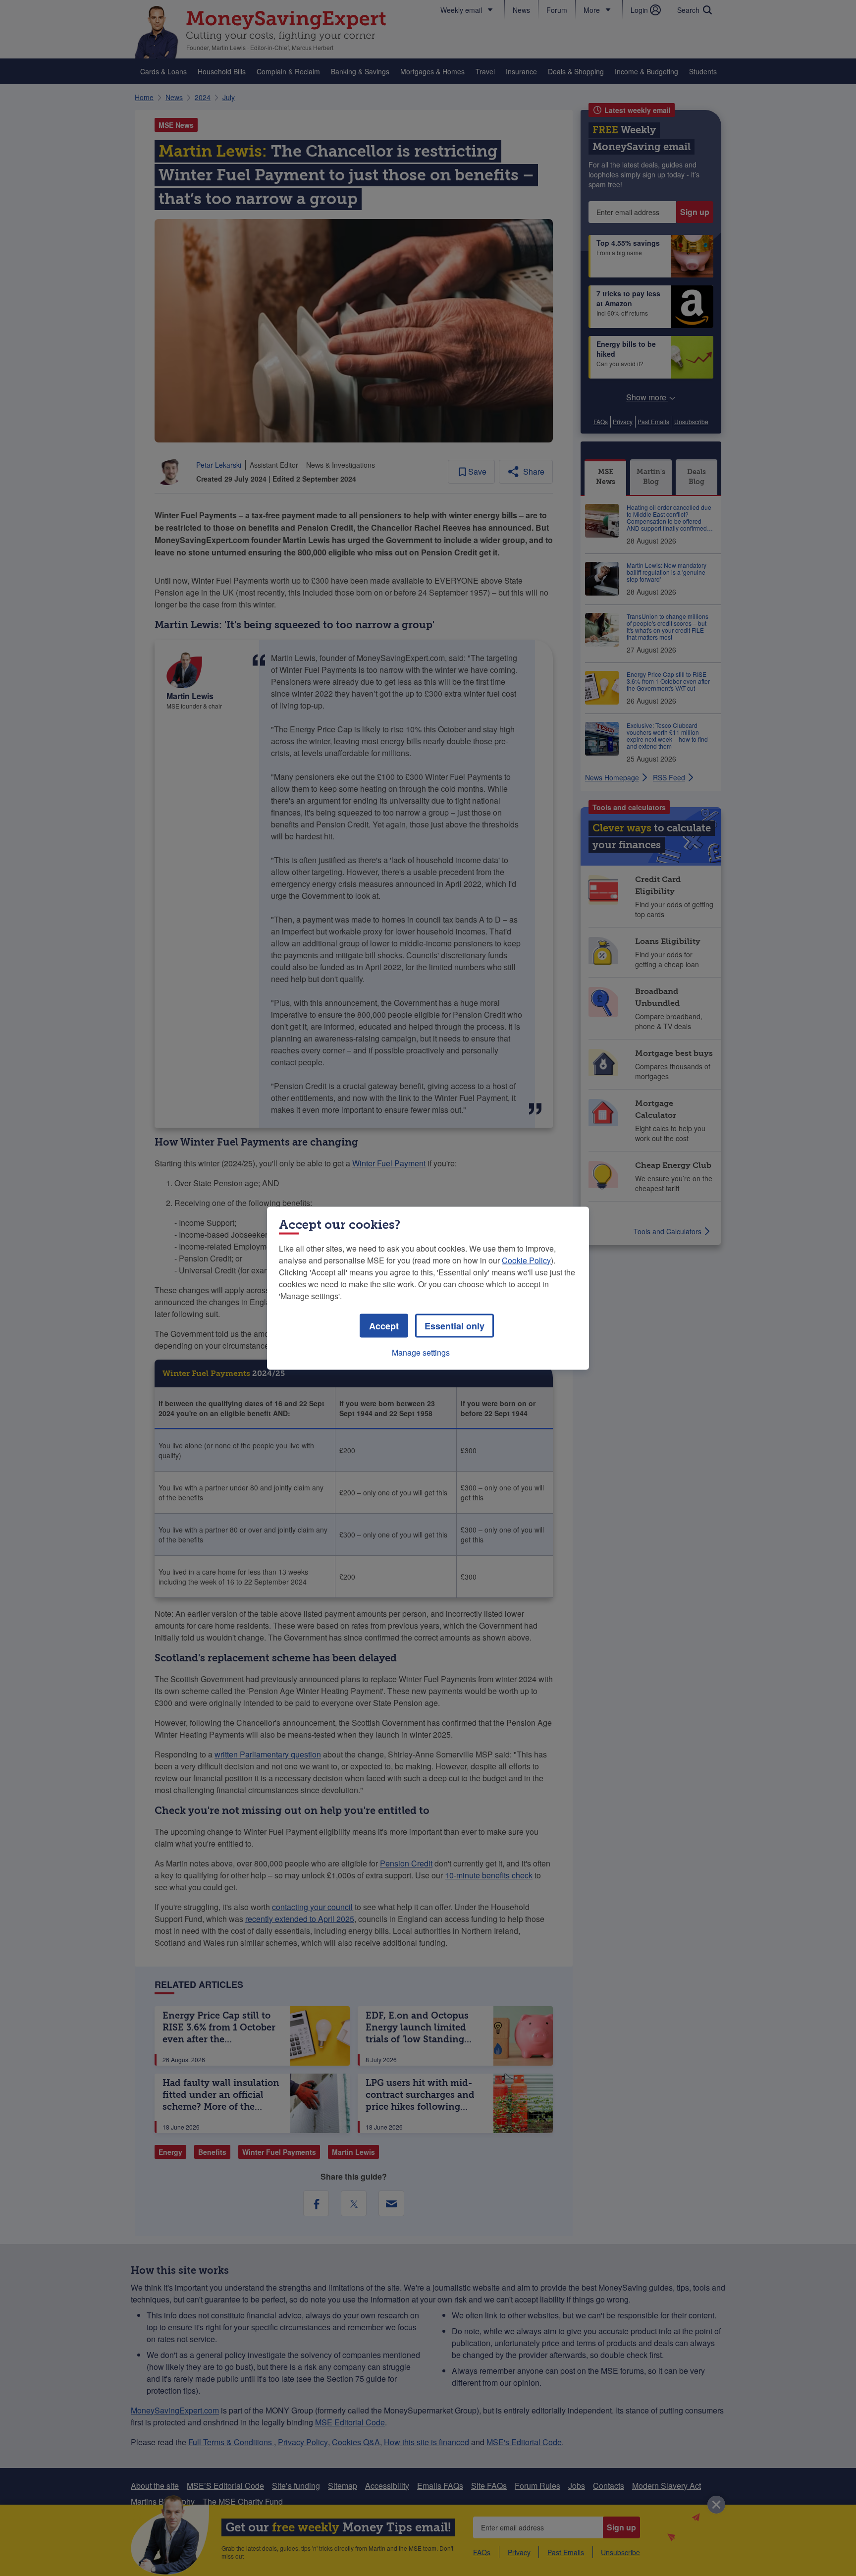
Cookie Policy (526, 1260)
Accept (384, 1325)
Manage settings (421, 1352)
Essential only (455, 1325)
